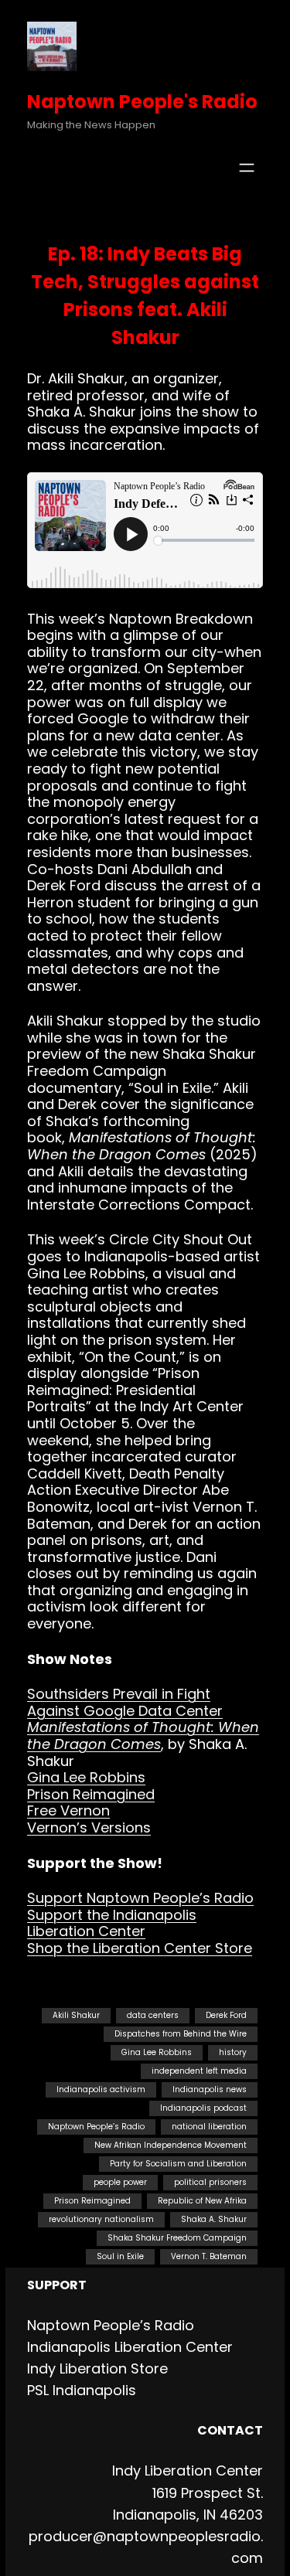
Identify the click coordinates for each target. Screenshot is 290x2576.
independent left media (199, 2071)
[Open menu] (247, 168)
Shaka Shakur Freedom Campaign (177, 2238)
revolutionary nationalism (101, 2219)
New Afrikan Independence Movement (171, 2145)
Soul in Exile (120, 2256)
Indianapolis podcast (203, 2108)
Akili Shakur (76, 2015)
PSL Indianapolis (82, 2390)
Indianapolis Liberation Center (130, 2347)
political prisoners (210, 2182)
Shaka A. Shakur (214, 2219)
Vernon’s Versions (89, 1827)
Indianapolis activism (101, 2089)
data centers (153, 2015)
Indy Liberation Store (97, 2368)
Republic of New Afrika (202, 2201)
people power (120, 2182)
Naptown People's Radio (142, 102)
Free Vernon (68, 1810)
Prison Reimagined (91, 1794)
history (233, 2052)
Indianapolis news (210, 2089)
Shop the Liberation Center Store (140, 1948)
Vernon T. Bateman (209, 2256)
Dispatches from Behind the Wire (181, 2034)
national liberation (209, 2127)
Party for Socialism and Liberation (178, 2164)
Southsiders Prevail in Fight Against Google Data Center (125, 1702)
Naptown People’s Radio (96, 2127)
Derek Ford (226, 2015)
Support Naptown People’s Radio (140, 1898)
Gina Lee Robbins (86, 1777)
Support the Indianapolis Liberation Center (112, 1923)
